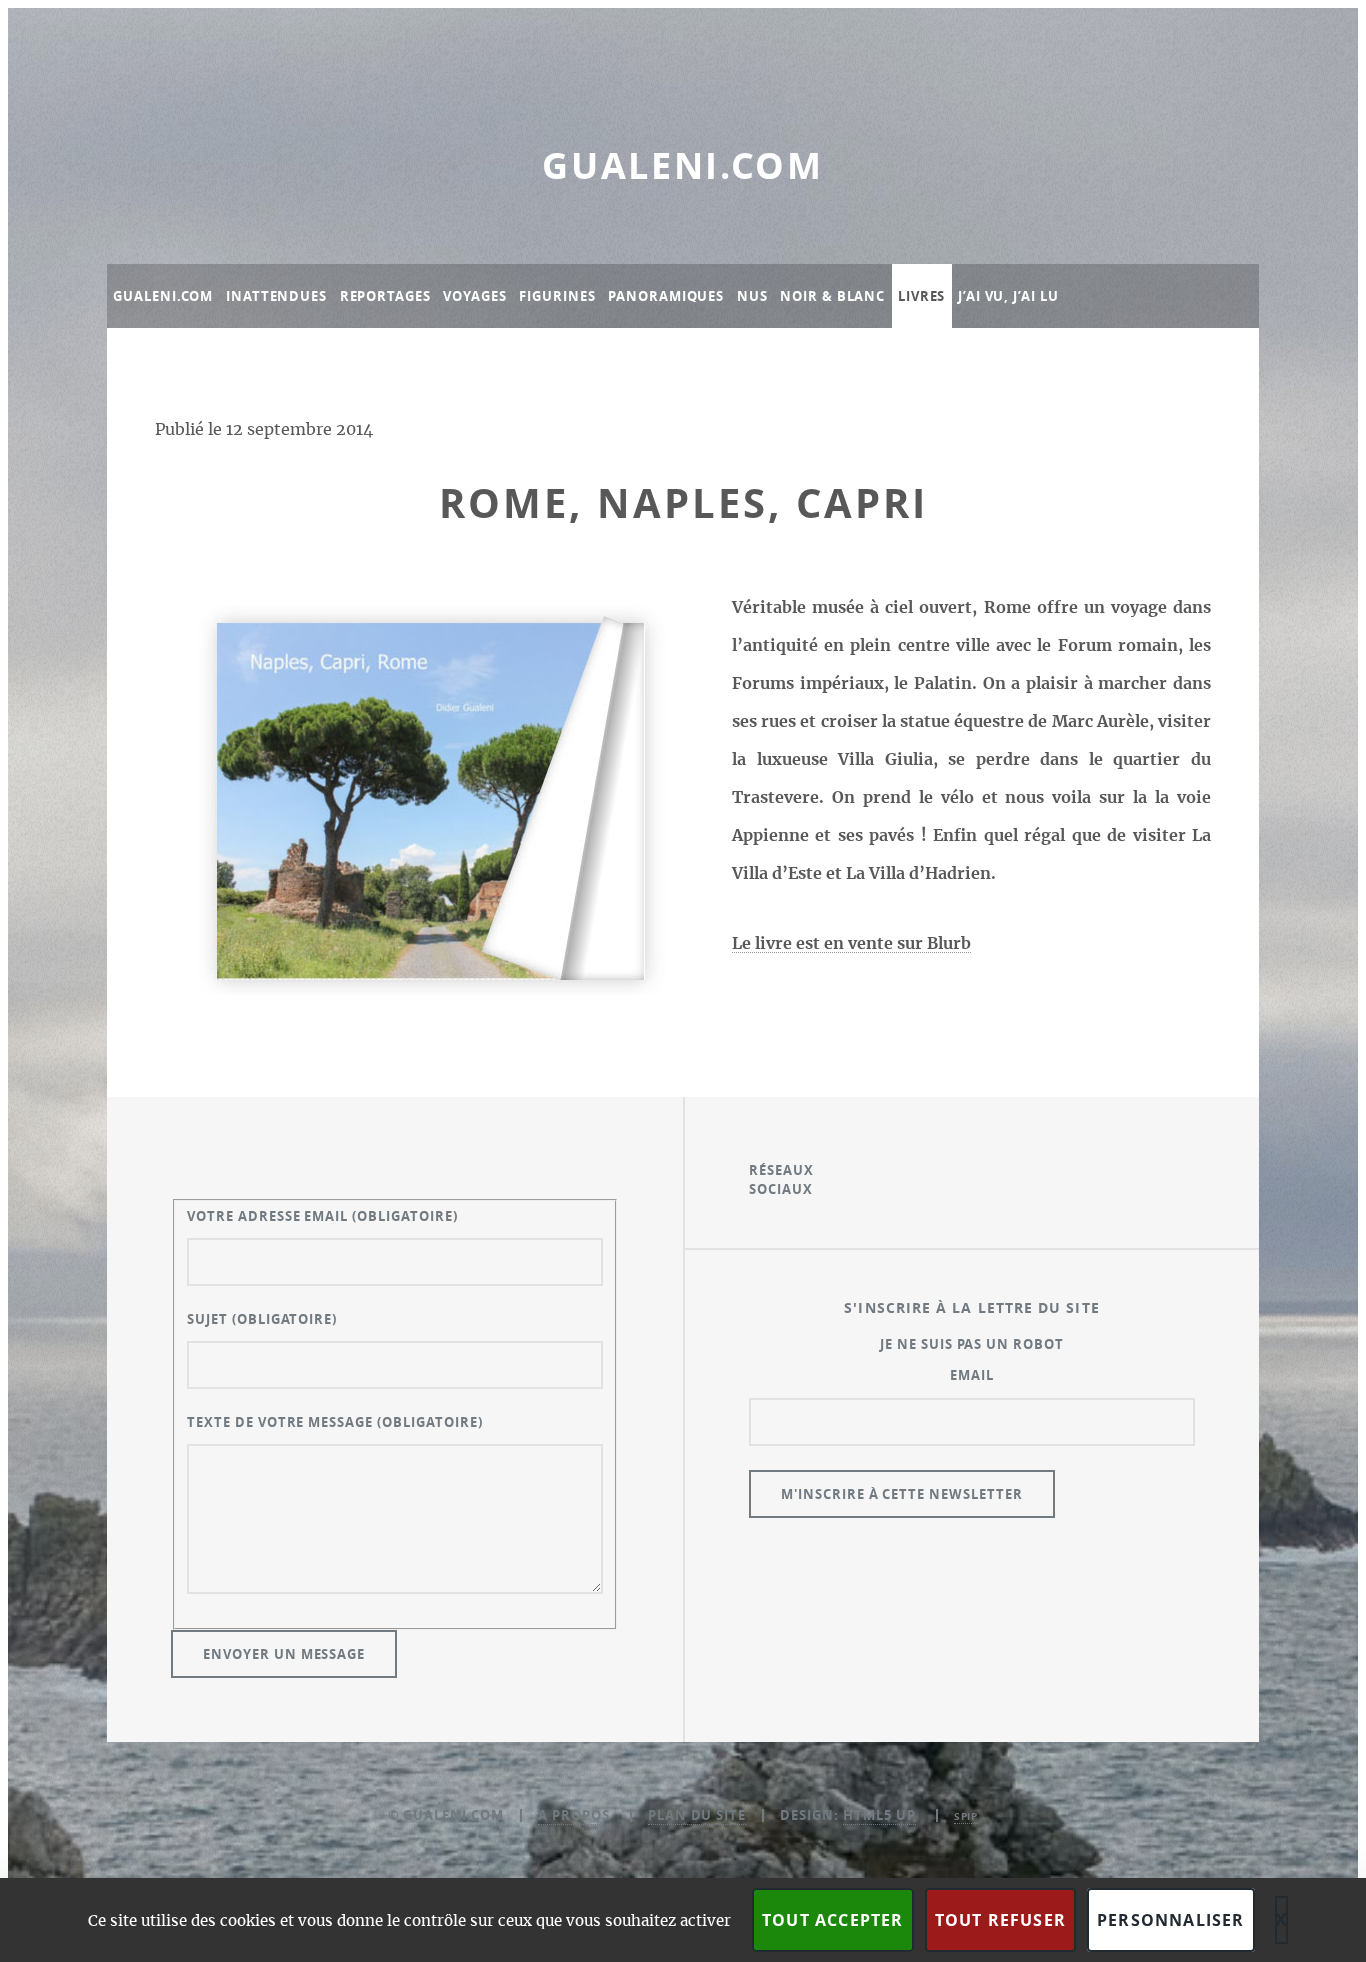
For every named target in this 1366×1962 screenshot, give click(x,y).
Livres (921, 296)
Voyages (474, 296)
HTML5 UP (879, 1815)
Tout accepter (833, 1920)
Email (972, 1375)
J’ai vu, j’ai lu (1008, 296)
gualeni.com (683, 165)
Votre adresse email (322, 1216)
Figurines (557, 296)
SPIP (966, 1816)
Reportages (385, 296)
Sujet (262, 1319)
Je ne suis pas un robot (972, 1344)
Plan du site (697, 1815)
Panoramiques (666, 296)
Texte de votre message (335, 1422)
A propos (574, 1815)
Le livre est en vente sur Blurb (851, 944)
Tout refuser (1000, 1920)
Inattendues (276, 296)
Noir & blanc (832, 296)
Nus (752, 296)
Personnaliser (1171, 1920)
